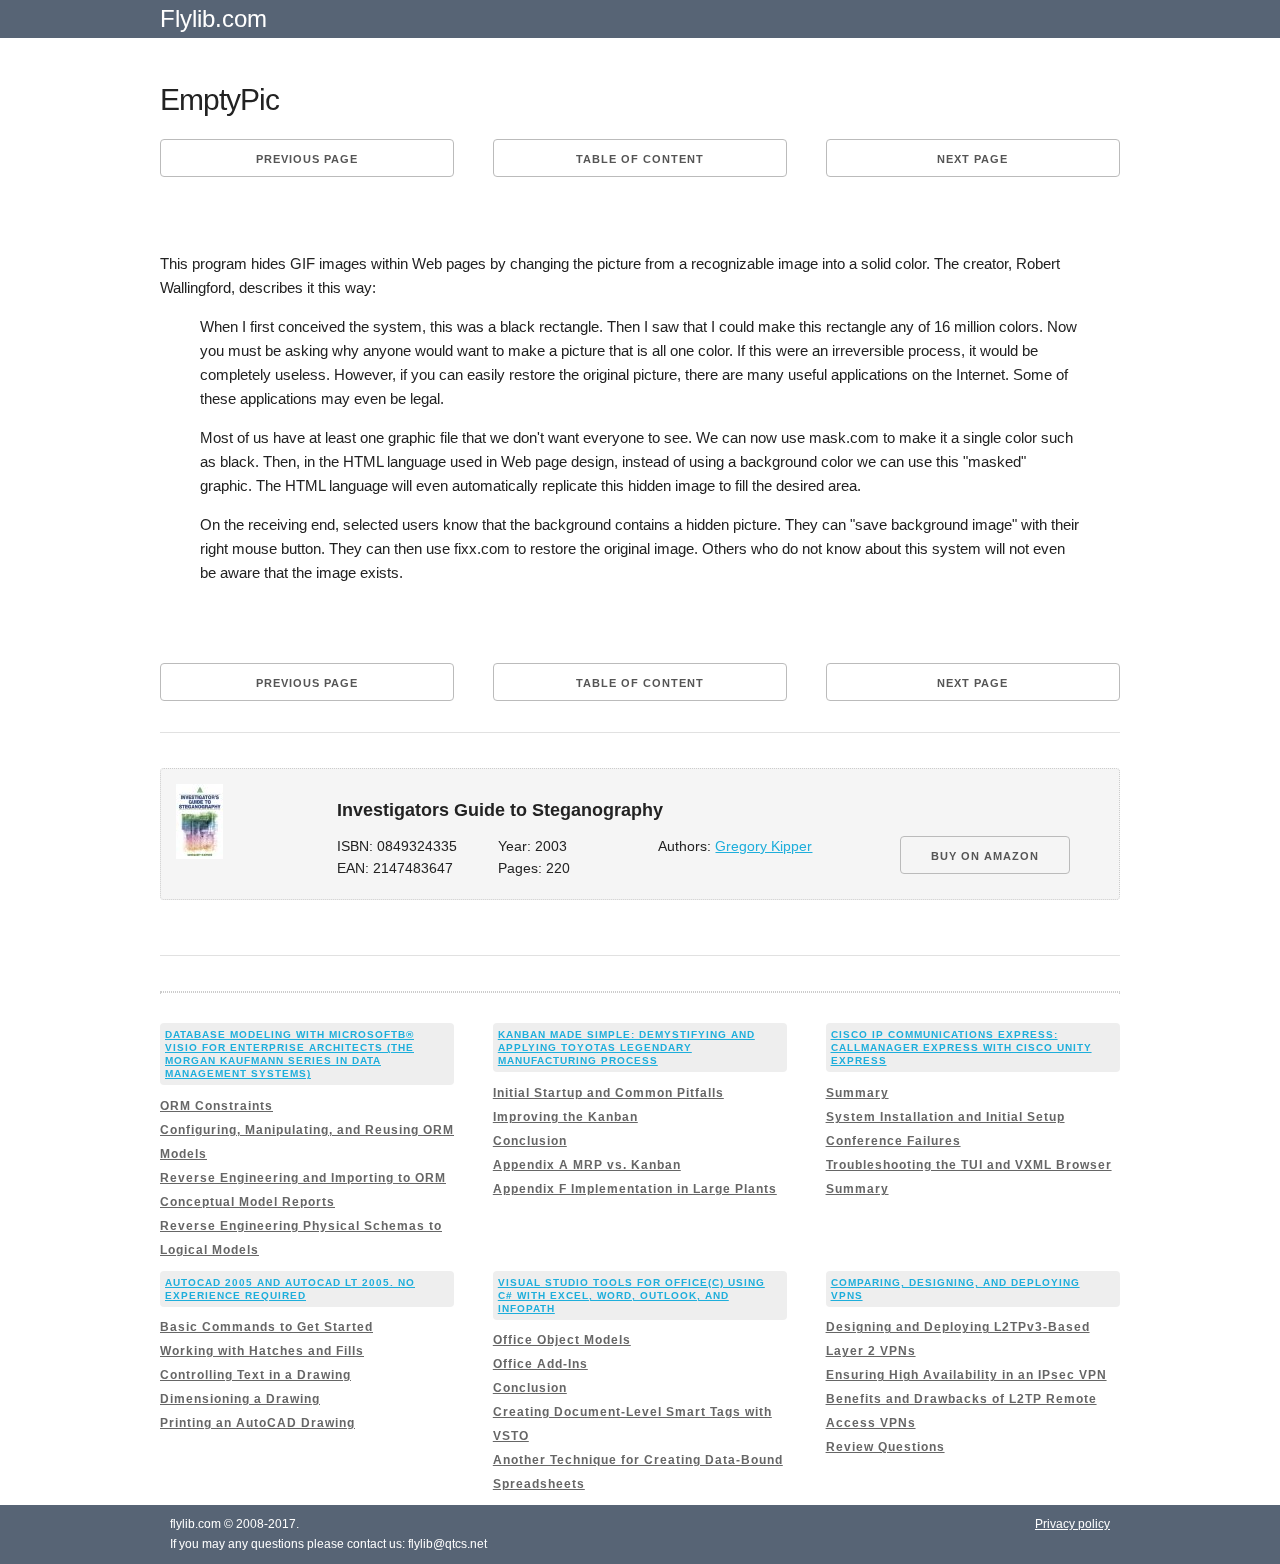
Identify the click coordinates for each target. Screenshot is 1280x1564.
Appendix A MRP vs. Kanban (587, 1165)
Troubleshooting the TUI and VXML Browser (969, 1165)
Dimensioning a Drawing (240, 1399)
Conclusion (530, 1141)
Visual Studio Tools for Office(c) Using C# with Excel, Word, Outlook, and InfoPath (631, 1295)
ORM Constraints (216, 1106)
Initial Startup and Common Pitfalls (608, 1093)
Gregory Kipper (763, 846)
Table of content (640, 159)
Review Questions (885, 1447)
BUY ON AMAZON (985, 856)
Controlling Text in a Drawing (255, 1375)
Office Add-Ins (540, 1364)
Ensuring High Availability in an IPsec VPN (966, 1375)
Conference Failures (893, 1141)
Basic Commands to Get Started (266, 1327)
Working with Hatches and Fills (262, 1351)
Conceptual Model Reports (247, 1202)
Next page (972, 159)
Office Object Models (562, 1340)
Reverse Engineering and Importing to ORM (303, 1178)
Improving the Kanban (565, 1117)
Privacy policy (1072, 1524)
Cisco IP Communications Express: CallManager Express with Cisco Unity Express (961, 1047)
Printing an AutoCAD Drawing (257, 1423)
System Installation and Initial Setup (945, 1117)
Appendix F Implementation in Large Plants (635, 1189)
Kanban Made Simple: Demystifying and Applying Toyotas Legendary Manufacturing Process (626, 1047)
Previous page (307, 159)
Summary (857, 1093)
